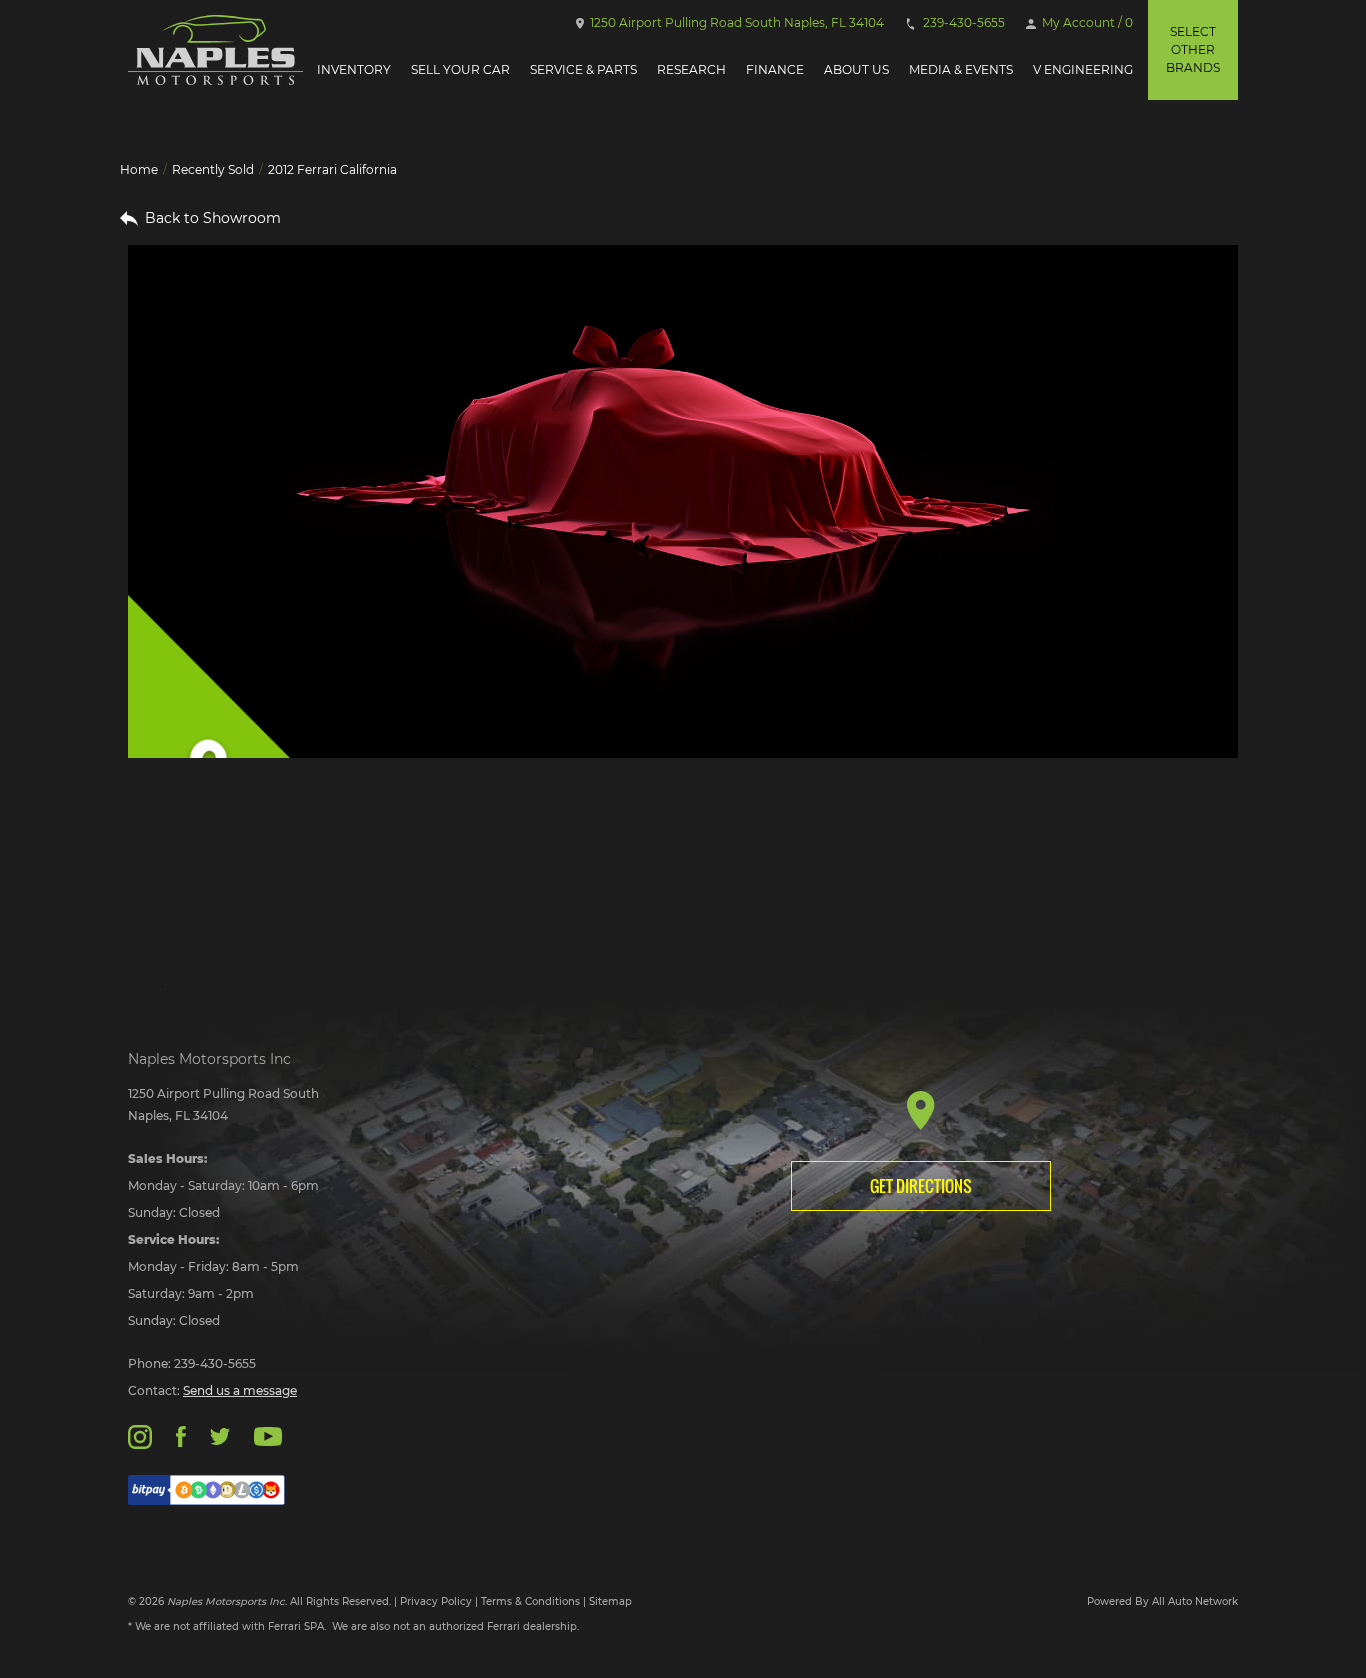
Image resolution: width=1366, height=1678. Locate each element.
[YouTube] (268, 1435)
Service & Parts (583, 69)
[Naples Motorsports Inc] (215, 50)
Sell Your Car (460, 69)
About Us (856, 69)
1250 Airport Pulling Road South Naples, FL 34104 (735, 22)
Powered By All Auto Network (1162, 1601)
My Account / (1086, 22)
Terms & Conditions (530, 1601)
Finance (775, 69)
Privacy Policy (436, 1601)
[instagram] (140, 1435)
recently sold (213, 169)
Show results (256, 862)
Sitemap (610, 1601)
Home (139, 169)
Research (691, 69)
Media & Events (961, 69)
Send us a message (240, 1390)
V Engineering (1083, 69)
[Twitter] (220, 1435)
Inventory (354, 69)
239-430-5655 (962, 22)
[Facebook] (180, 1435)
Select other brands (1193, 49)
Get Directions (921, 1186)
